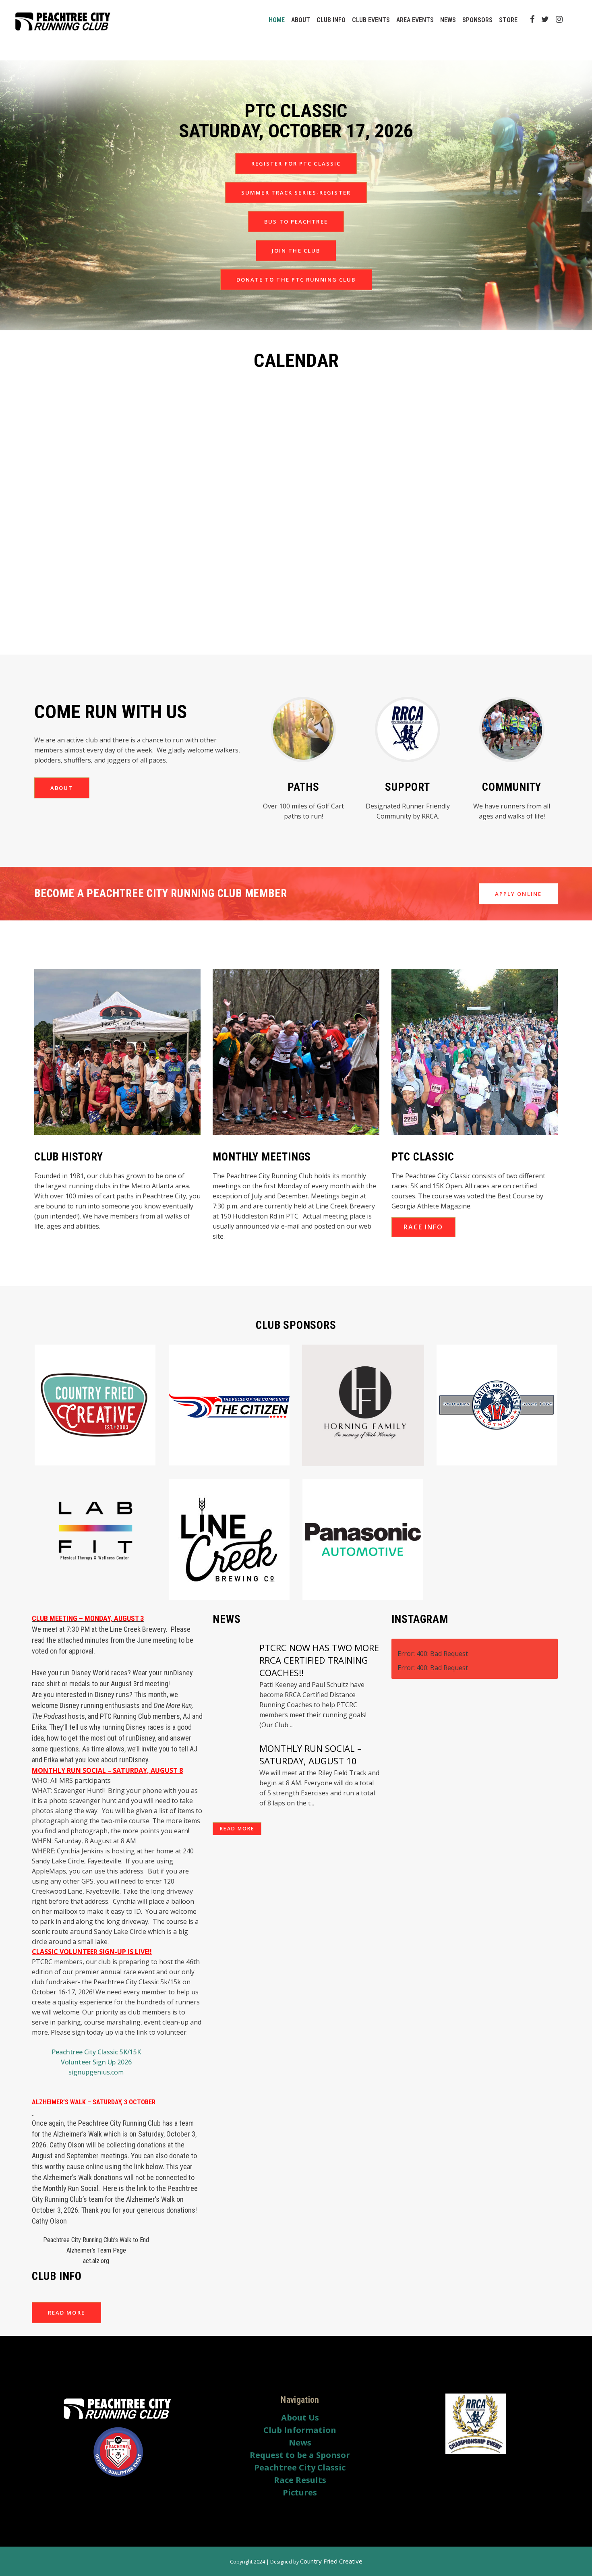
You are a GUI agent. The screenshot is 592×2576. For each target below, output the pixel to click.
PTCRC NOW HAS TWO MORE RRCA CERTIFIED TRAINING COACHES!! (319, 1660)
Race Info (423, 1227)
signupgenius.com (96, 2072)
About (62, 788)
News (300, 2443)
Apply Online (518, 894)
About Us (300, 2418)
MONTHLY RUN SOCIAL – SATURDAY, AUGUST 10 (310, 1754)
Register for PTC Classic (296, 164)
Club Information (300, 2430)
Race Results (300, 2480)
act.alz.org (96, 2261)
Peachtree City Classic (300, 2468)
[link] (118, 2249)
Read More (66, 2313)
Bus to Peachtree (296, 222)
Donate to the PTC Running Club (296, 280)
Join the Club (296, 251)
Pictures (300, 2493)
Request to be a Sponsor (300, 2455)
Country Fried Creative (331, 2561)
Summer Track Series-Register (296, 193)
